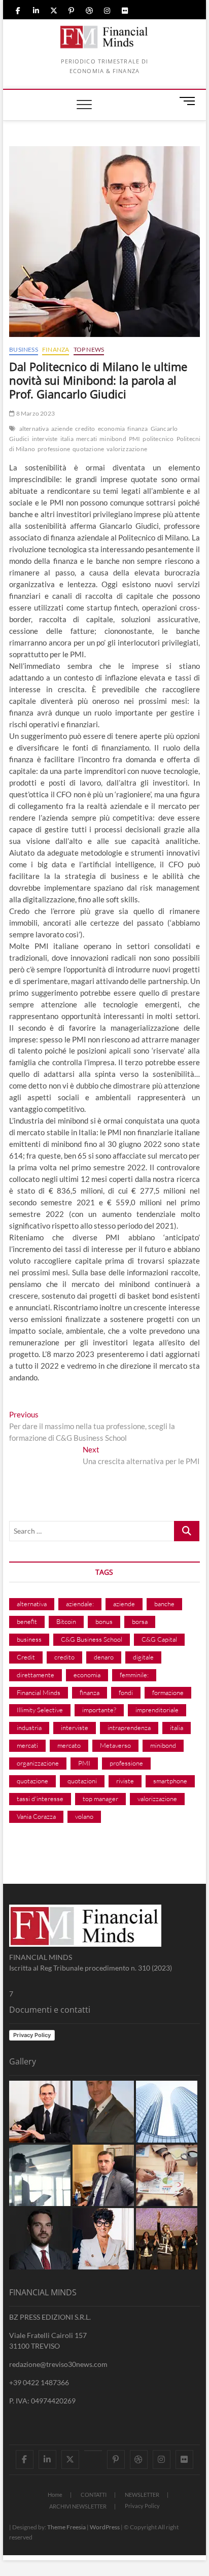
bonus (104, 1621)
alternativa (34, 429)
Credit (26, 1657)
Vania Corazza (36, 1816)
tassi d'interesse (40, 1799)
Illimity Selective (40, 1710)
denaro (104, 1657)
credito (85, 429)
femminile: (134, 1675)
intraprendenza (129, 1727)
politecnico (158, 439)
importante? (99, 1710)
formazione (168, 1692)
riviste (125, 1781)
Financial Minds (39, 1692)
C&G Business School (92, 1639)
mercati (86, 439)
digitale (143, 1657)
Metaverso (115, 1745)
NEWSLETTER (142, 2495)
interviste (45, 439)
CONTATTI (94, 2495)
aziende (62, 429)
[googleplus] (93, 2451)
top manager (100, 1799)
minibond (113, 439)
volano (84, 1816)
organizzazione (38, 1763)
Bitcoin (66, 1621)
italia (67, 439)
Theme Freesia (66, 2527)
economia (112, 429)
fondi (126, 1692)
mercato (69, 1745)
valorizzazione (127, 449)
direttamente (36, 1675)
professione (54, 449)
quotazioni (82, 1781)
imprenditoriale (157, 1710)
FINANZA (56, 349)
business (29, 1639)
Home (55, 2495)
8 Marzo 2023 (35, 413)
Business (24, 349)
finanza (137, 429)
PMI (135, 439)
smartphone (170, 1781)
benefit (27, 1621)
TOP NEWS (89, 349)
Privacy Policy (32, 2035)
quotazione (88, 449)
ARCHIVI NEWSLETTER (78, 2506)
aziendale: (80, 1604)
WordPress (105, 2527)
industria (29, 1727)
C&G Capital (159, 1639)
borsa (140, 1621)
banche (164, 1604)
